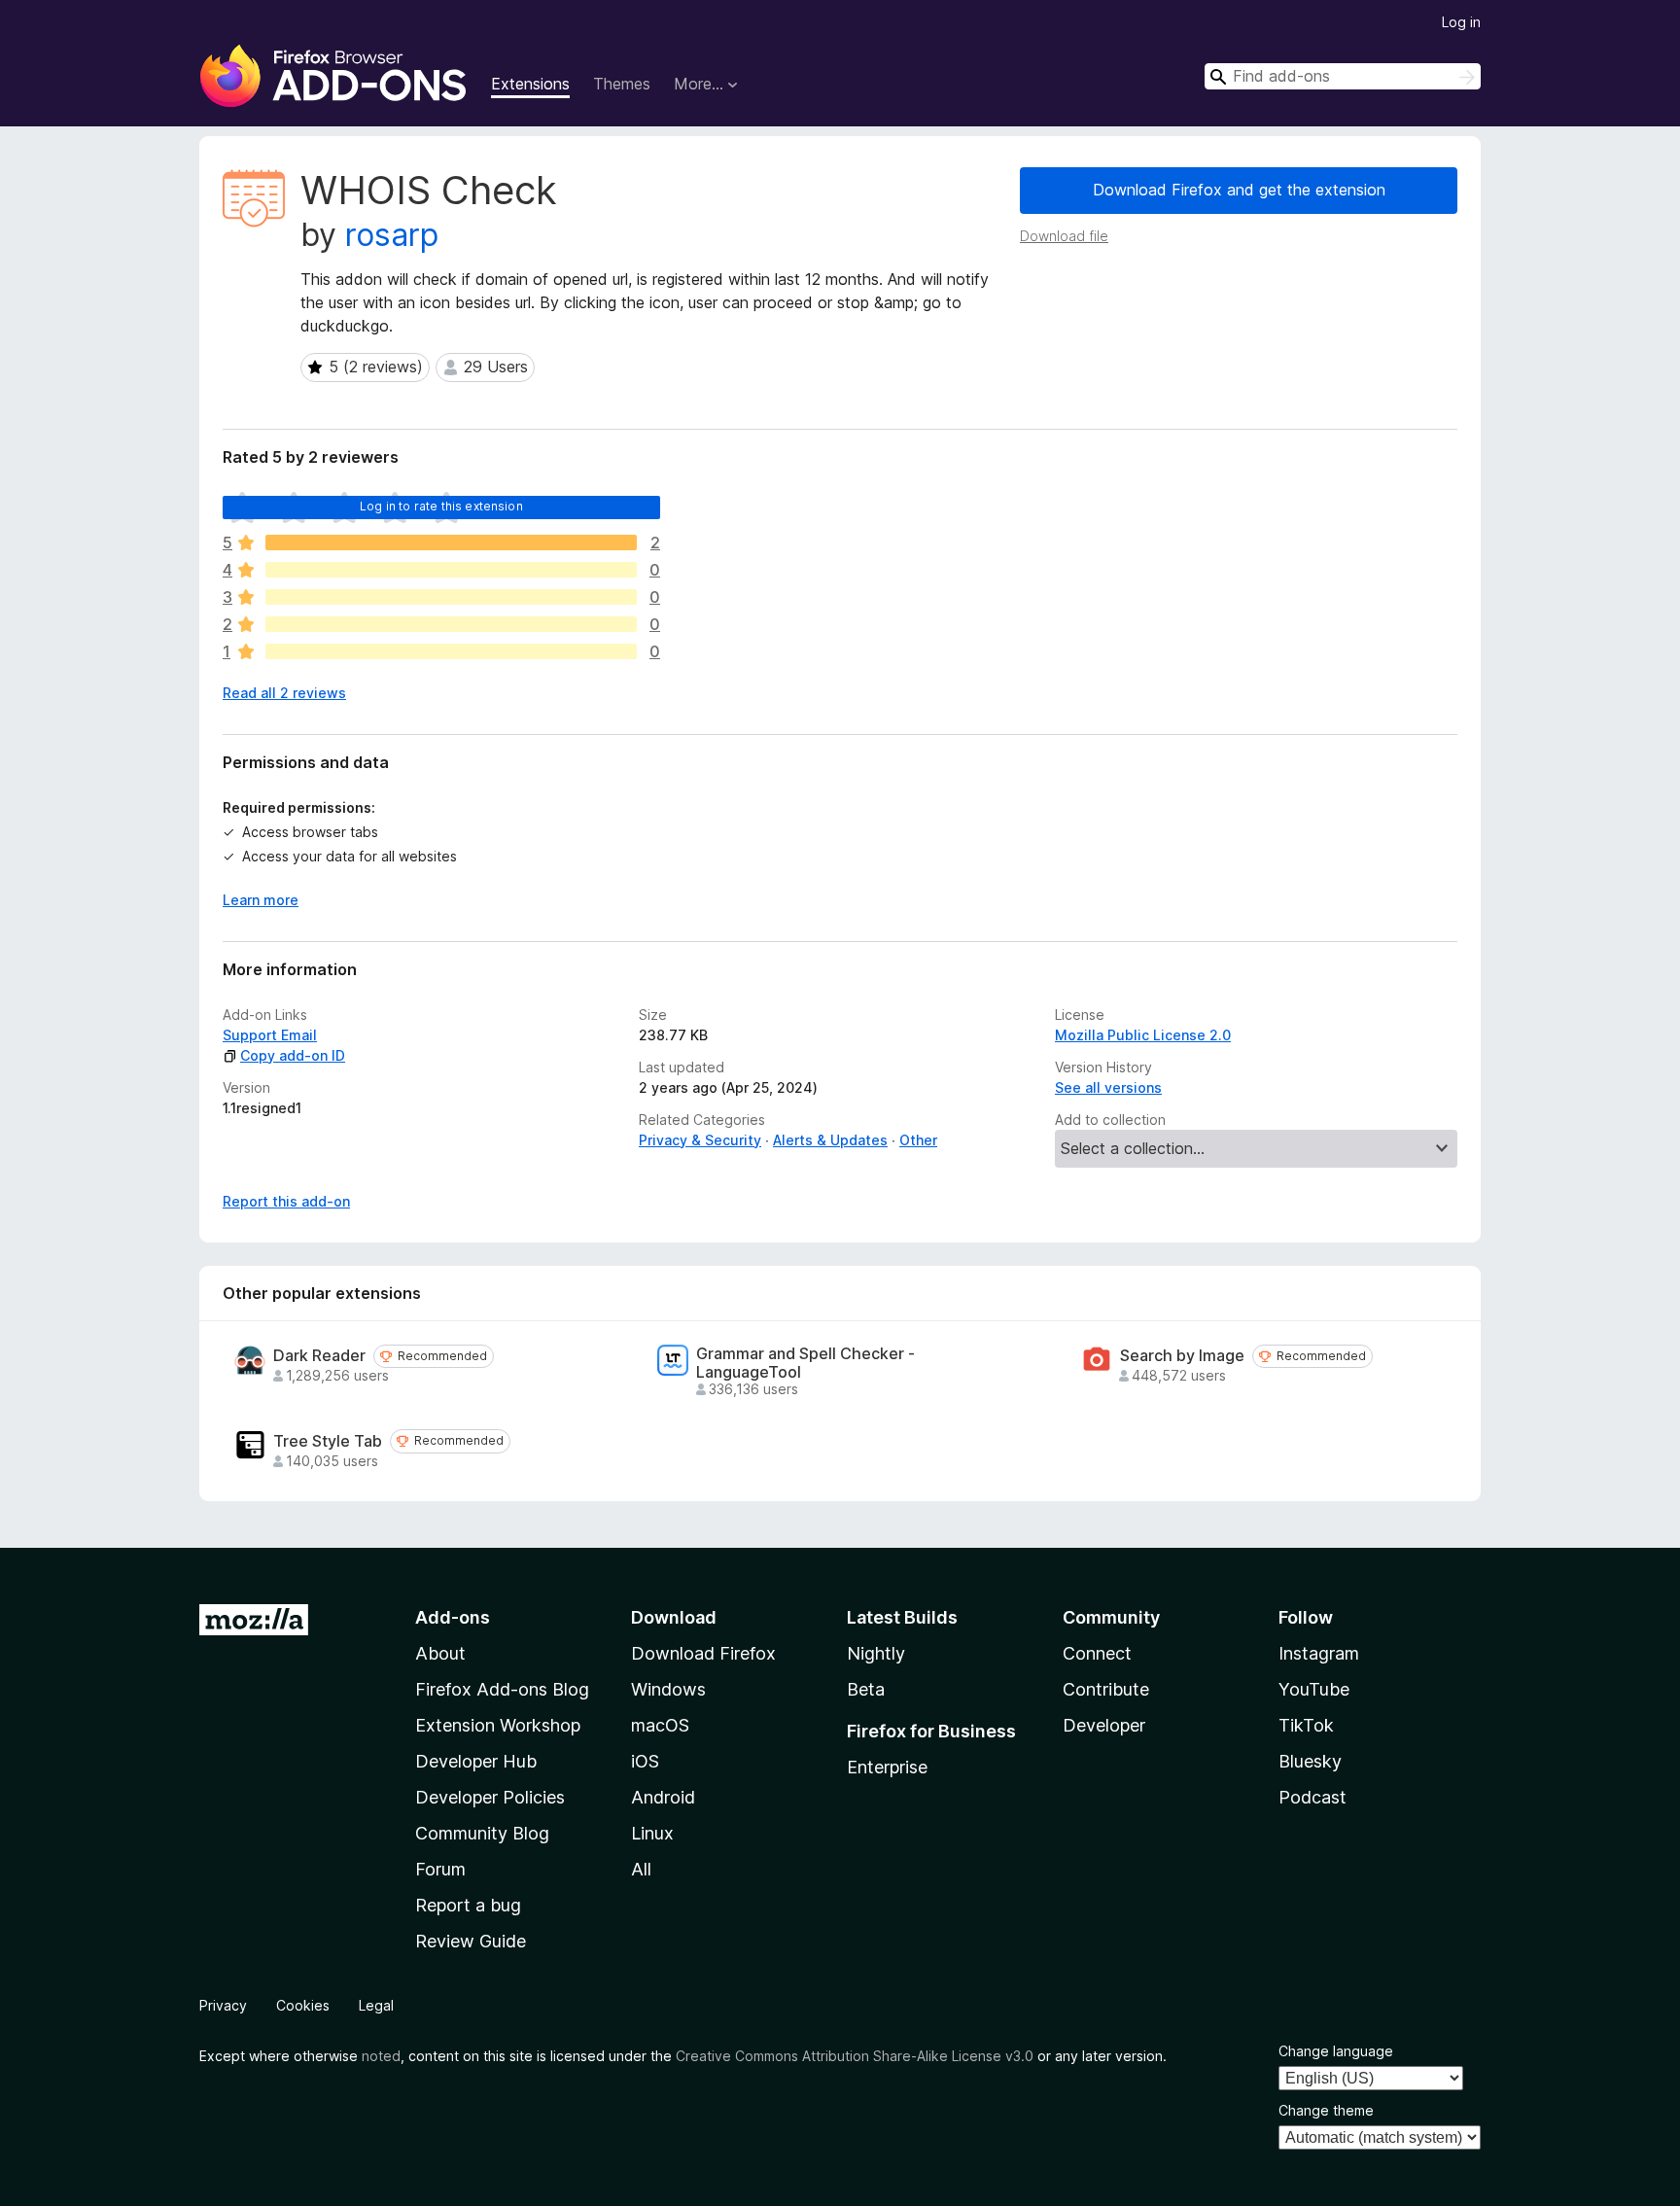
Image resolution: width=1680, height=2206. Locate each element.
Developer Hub (476, 1761)
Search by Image (1182, 1356)
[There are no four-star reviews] (451, 570)
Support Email (270, 1035)
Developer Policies (490, 1797)
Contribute (1106, 1689)
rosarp (392, 235)
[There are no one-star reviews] (451, 651)
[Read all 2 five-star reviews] (451, 543)
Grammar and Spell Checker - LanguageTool (805, 1363)
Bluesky (1310, 1761)
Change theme (1326, 2110)
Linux (652, 1833)
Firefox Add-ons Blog (502, 1689)
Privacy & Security (700, 1140)
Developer (1104, 1725)
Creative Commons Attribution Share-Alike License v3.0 (855, 2056)
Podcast (1312, 1797)
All (641, 1869)
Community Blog (482, 1833)
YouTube (1314, 1689)
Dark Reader (319, 1356)
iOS (645, 1761)
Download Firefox (703, 1653)
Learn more (261, 900)
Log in (1461, 22)
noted (381, 2056)
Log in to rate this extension (441, 506)
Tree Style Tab (328, 1441)
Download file (1064, 236)
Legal (376, 2005)
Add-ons (453, 1617)
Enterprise (887, 1767)
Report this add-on (286, 1201)
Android (663, 1797)
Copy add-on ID (293, 1055)
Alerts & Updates (830, 1140)
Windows (668, 1689)
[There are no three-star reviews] (451, 597)
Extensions (530, 84)
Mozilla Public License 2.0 (1143, 1035)
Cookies (303, 2005)
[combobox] (1343, 76)
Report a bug (468, 1905)
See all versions (1108, 1087)
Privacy (223, 2005)
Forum (440, 1869)
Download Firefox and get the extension (1239, 190)
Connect (1097, 1653)
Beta (866, 1689)
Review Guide (471, 1941)
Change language (1336, 2051)
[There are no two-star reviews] (451, 624)
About (440, 1653)
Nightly (876, 1653)
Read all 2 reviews (284, 693)
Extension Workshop (498, 1725)
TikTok (1306, 1725)
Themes (622, 84)
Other (918, 1140)
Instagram (1319, 1653)
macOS (660, 1725)
